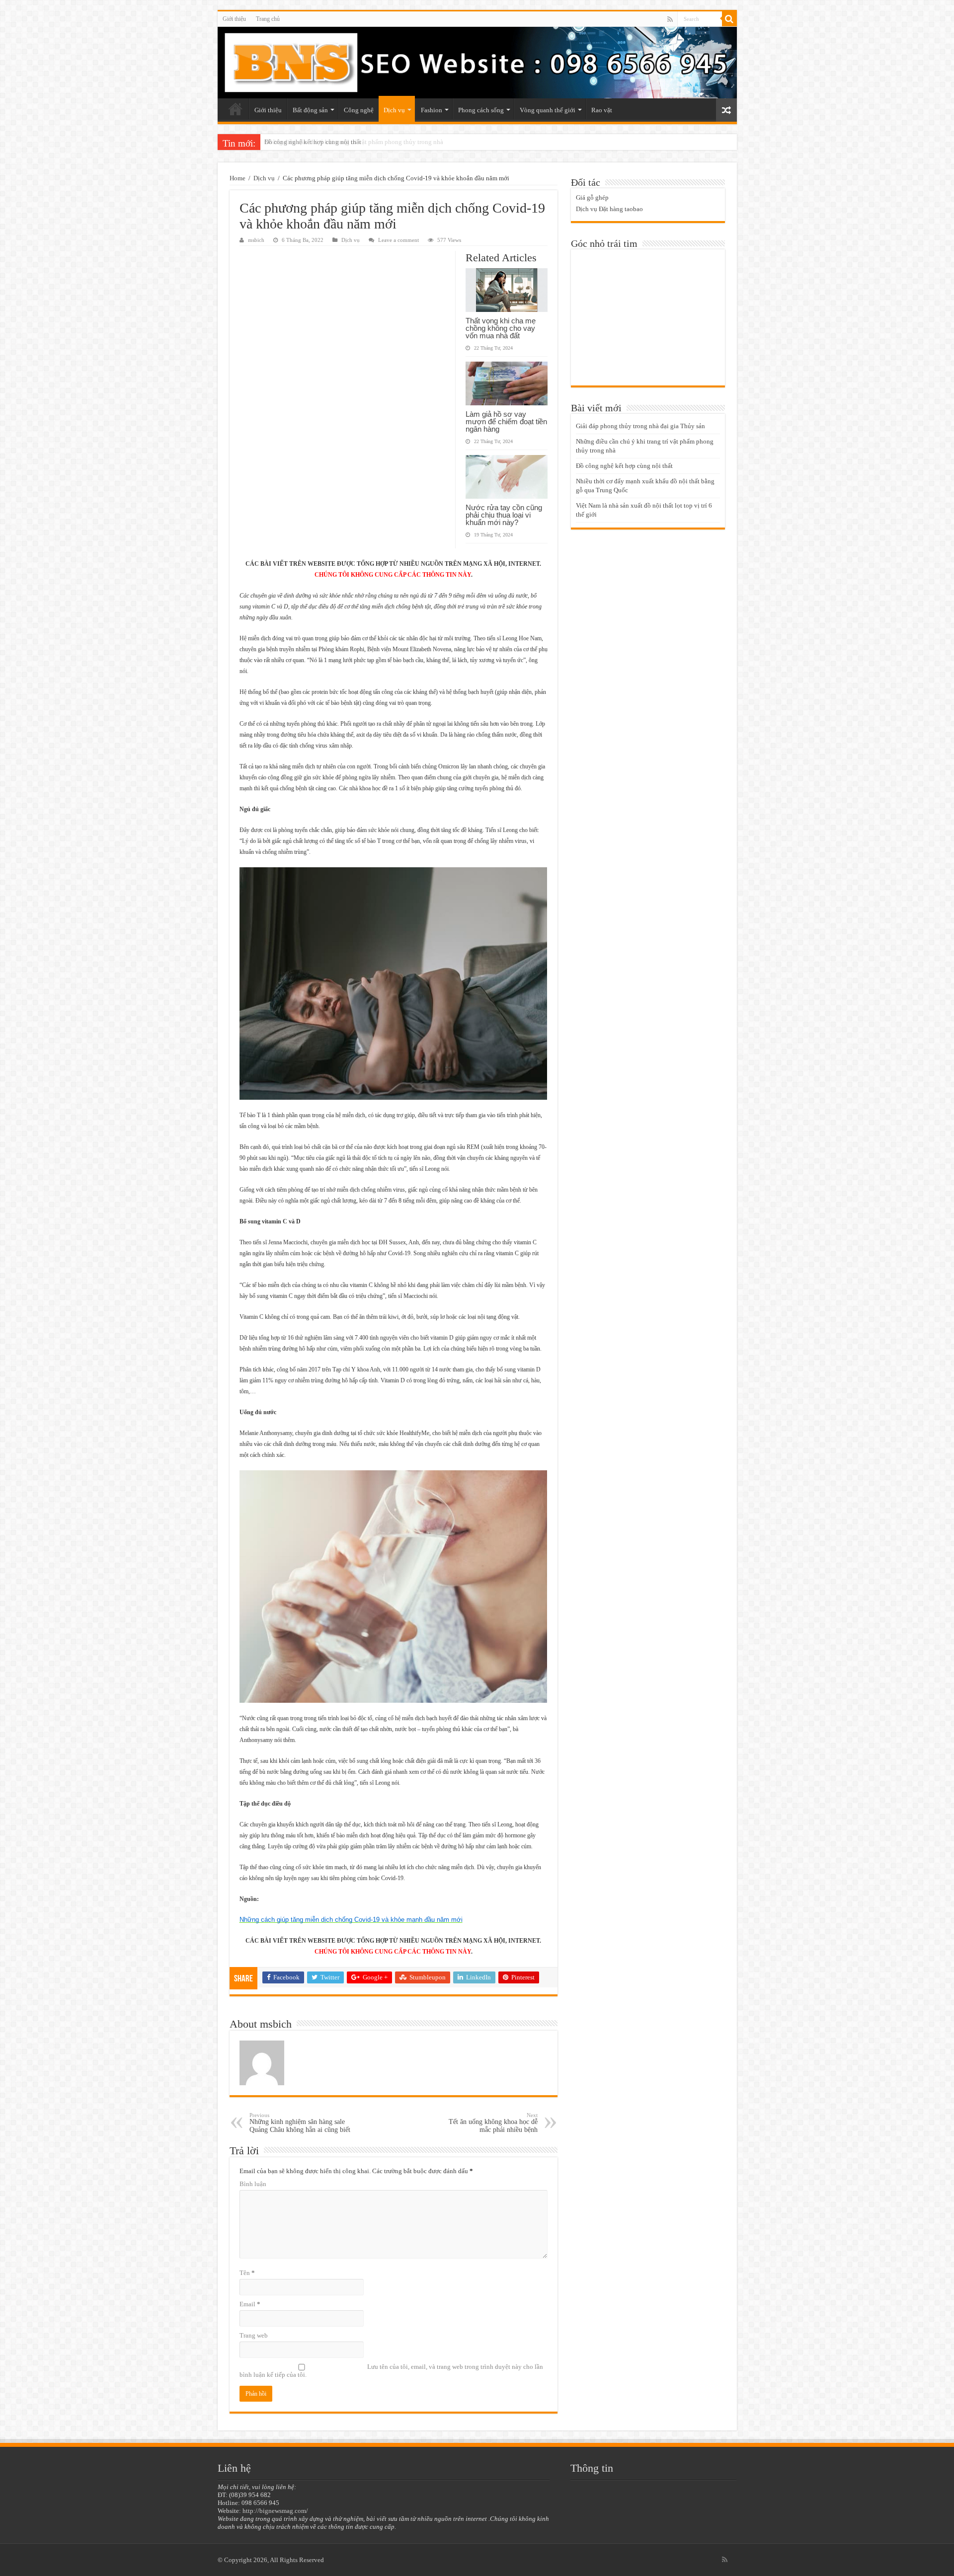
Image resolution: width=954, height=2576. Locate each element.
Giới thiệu (234, 19)
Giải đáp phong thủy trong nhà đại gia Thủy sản (640, 426)
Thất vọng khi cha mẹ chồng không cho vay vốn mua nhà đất (501, 328)
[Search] (729, 19)
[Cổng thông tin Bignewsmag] (477, 63)
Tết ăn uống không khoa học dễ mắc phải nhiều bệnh (493, 2123)
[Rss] (670, 19)
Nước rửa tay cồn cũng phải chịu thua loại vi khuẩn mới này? (504, 515)
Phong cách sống (481, 110)
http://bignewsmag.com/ (275, 2511)
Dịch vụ (394, 110)
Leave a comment (398, 240)
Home (238, 178)
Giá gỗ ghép (592, 197)
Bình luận (253, 2184)
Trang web (254, 2335)
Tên (247, 2273)
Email (250, 2304)
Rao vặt (602, 110)
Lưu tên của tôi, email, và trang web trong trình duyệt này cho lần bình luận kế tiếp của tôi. (391, 2371)
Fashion (432, 110)
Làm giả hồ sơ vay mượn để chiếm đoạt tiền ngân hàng (506, 421)
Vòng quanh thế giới (548, 110)
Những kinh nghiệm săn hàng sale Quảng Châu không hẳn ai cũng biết (300, 2123)
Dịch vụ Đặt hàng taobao (609, 209)
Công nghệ (359, 110)
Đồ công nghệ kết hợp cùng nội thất (313, 142)
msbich (256, 240)
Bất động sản (310, 110)
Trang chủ (268, 19)
